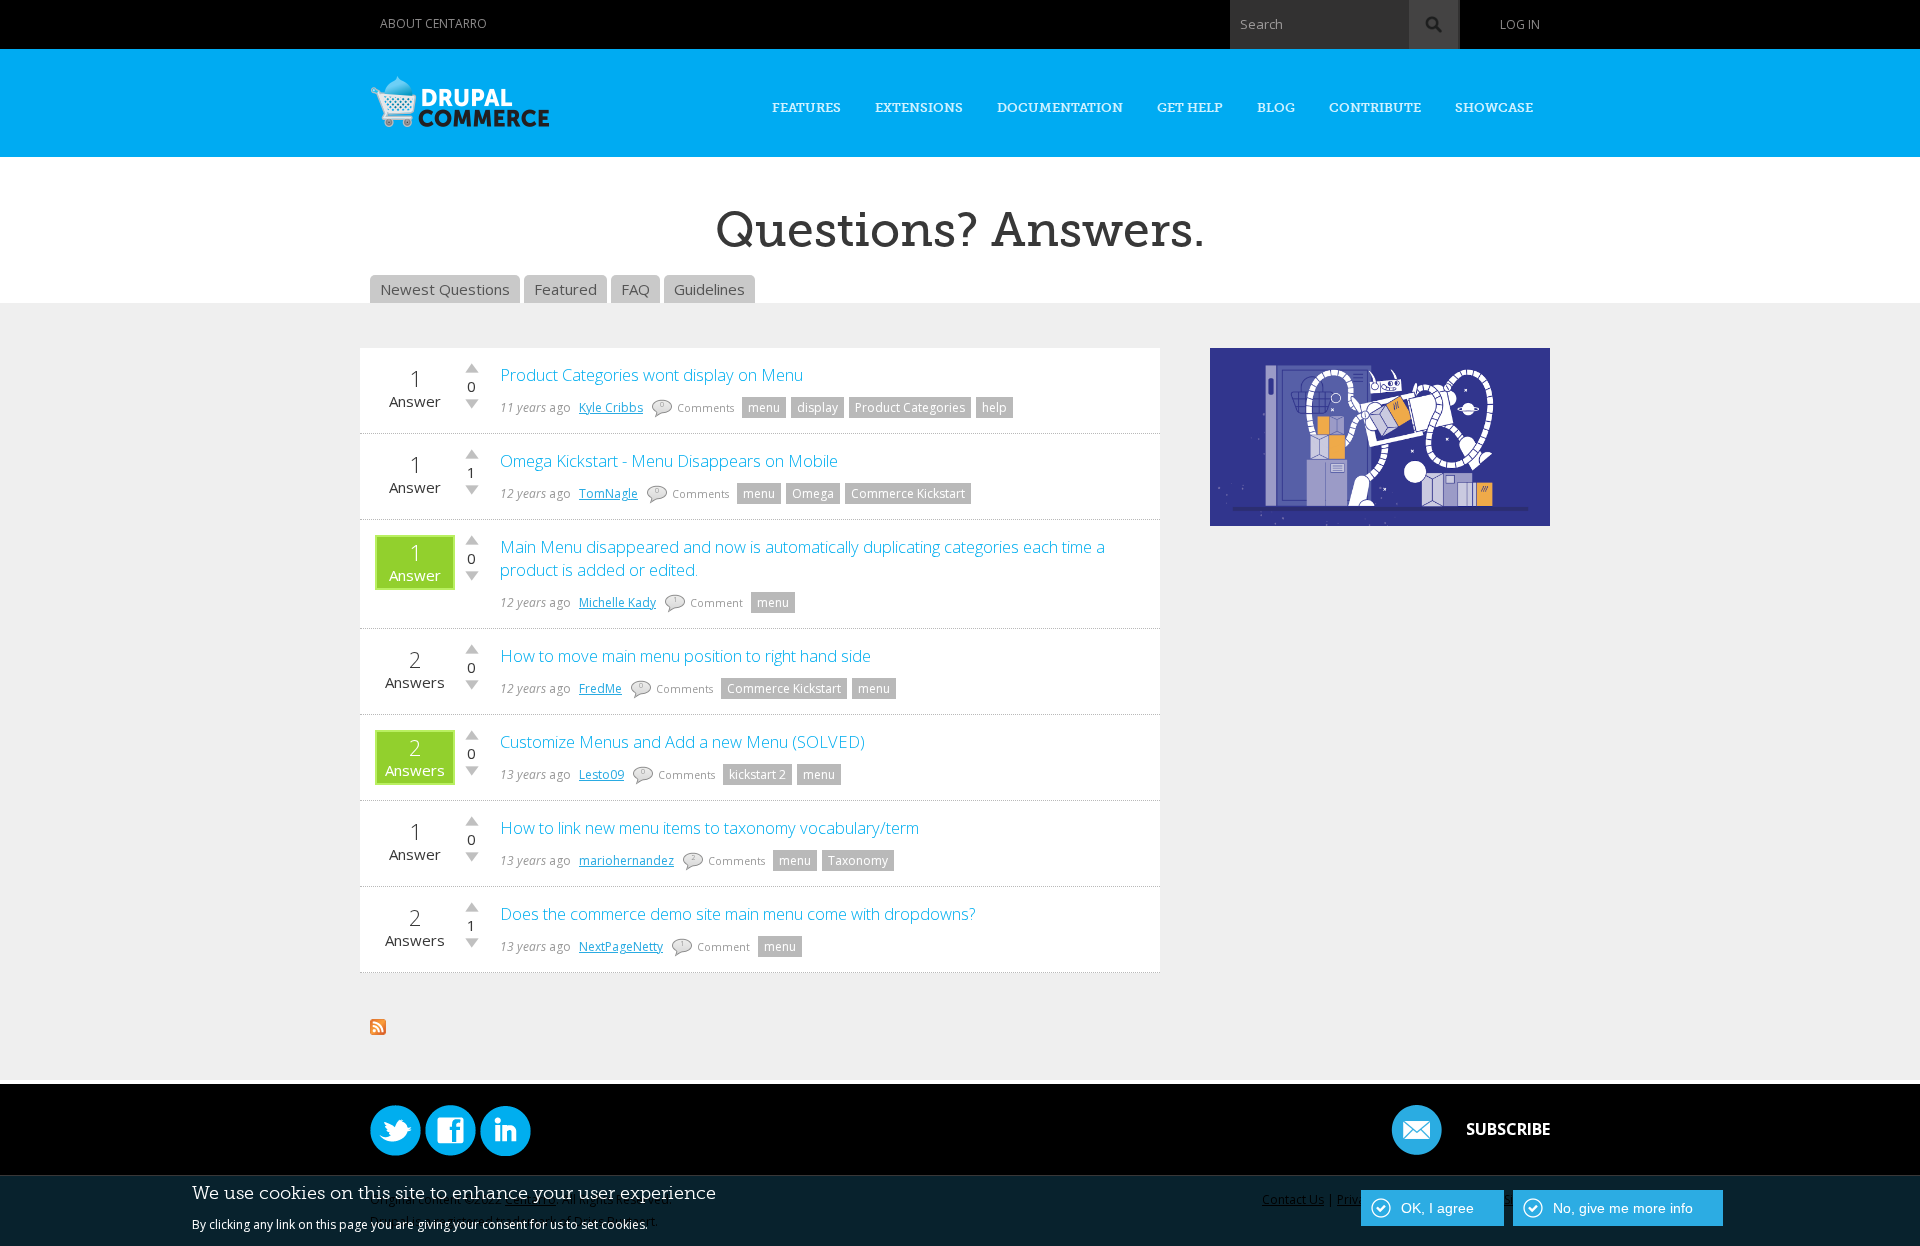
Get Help (1190, 107)
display (817, 407)
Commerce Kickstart (908, 493)
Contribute (1375, 107)
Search (1261, 24)
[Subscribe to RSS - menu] (378, 1024)
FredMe (600, 688)
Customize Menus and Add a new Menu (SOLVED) (682, 741)
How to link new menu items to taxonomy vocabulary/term (709, 827)
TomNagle (608, 493)
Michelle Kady (617, 602)
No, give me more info (1623, 1208)
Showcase (1494, 107)
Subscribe (1508, 1129)
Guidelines (709, 289)
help (994, 407)
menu (764, 407)
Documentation (1060, 107)
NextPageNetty (621, 946)
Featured (565, 289)
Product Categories (910, 407)
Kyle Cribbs (611, 407)
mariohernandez (626, 860)
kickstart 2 (757, 774)
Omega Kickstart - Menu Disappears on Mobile (669, 460)
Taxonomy (858, 860)
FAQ (635, 289)
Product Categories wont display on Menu (651, 374)
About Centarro (433, 23)
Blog (1276, 107)
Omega (813, 493)
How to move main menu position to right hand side (685, 655)
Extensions (919, 107)
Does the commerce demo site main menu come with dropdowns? (737, 913)
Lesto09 (601, 774)
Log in (1520, 24)
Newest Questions (445, 289)
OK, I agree (1437, 1208)
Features (806, 107)
